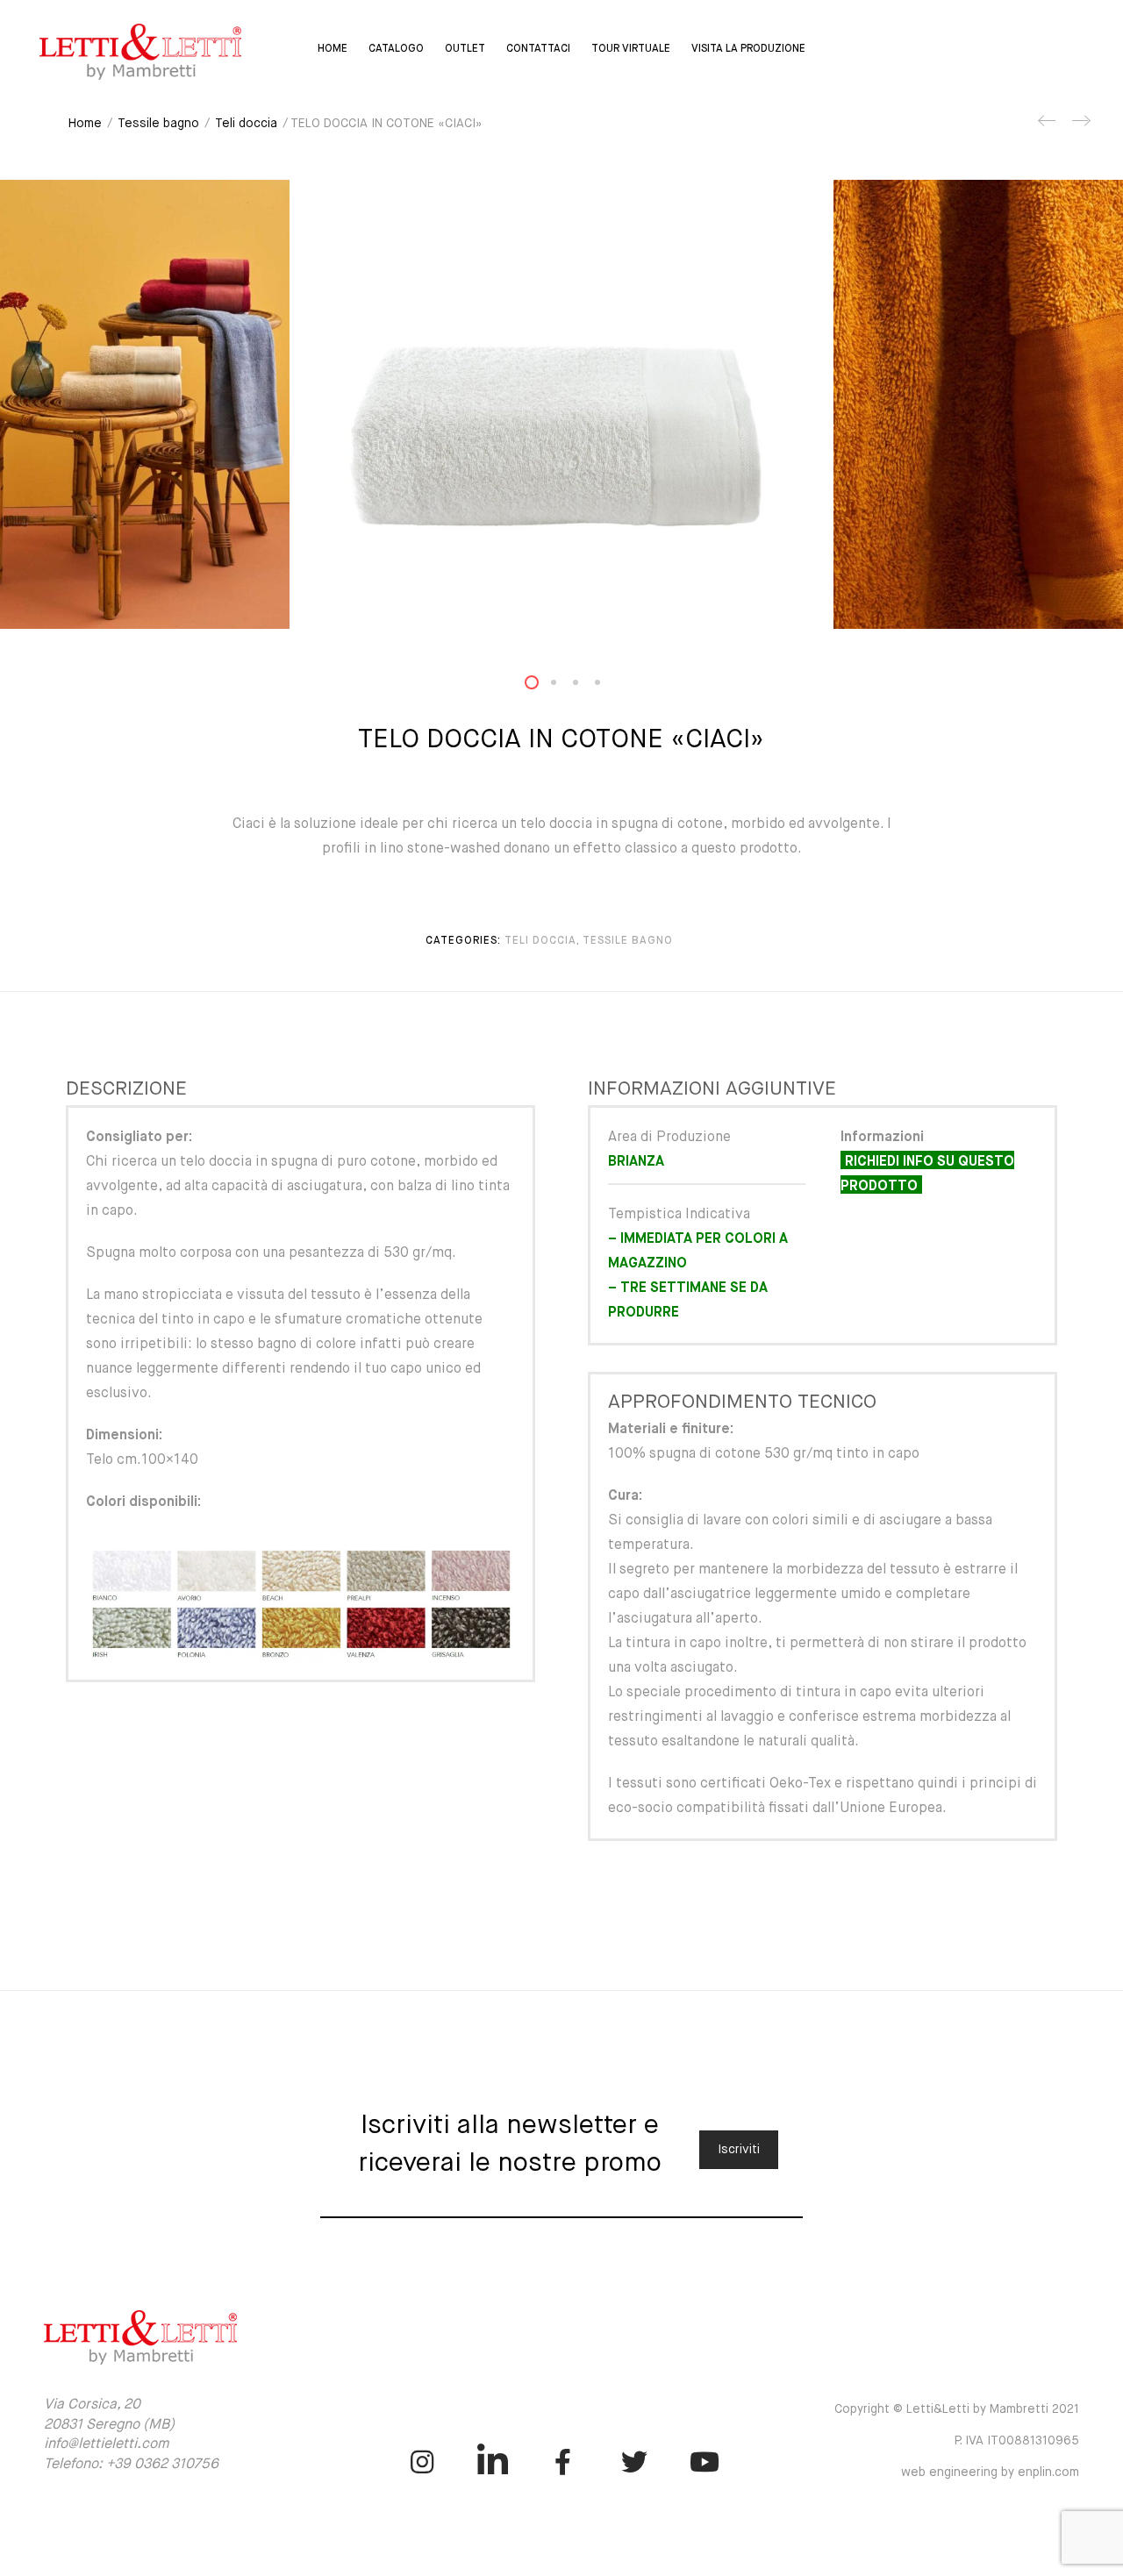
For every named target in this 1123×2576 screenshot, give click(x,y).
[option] (561, 404)
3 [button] (586, 686)
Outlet (465, 49)
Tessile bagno (158, 124)
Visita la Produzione (748, 49)
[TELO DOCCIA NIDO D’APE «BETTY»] (1048, 127)
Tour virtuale (631, 49)
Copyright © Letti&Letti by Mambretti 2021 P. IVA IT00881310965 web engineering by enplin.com (957, 2441)
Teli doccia (246, 124)
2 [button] (564, 686)
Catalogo (396, 49)
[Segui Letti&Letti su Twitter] (634, 2462)
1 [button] (542, 686)
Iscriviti (739, 2150)
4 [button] (608, 686)
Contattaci (538, 49)
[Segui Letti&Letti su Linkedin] (493, 2462)
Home (333, 49)
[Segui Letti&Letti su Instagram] (422, 2462)
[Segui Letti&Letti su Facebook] (564, 2462)
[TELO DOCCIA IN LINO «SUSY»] (1080, 127)
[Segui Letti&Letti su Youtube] (705, 2462)
